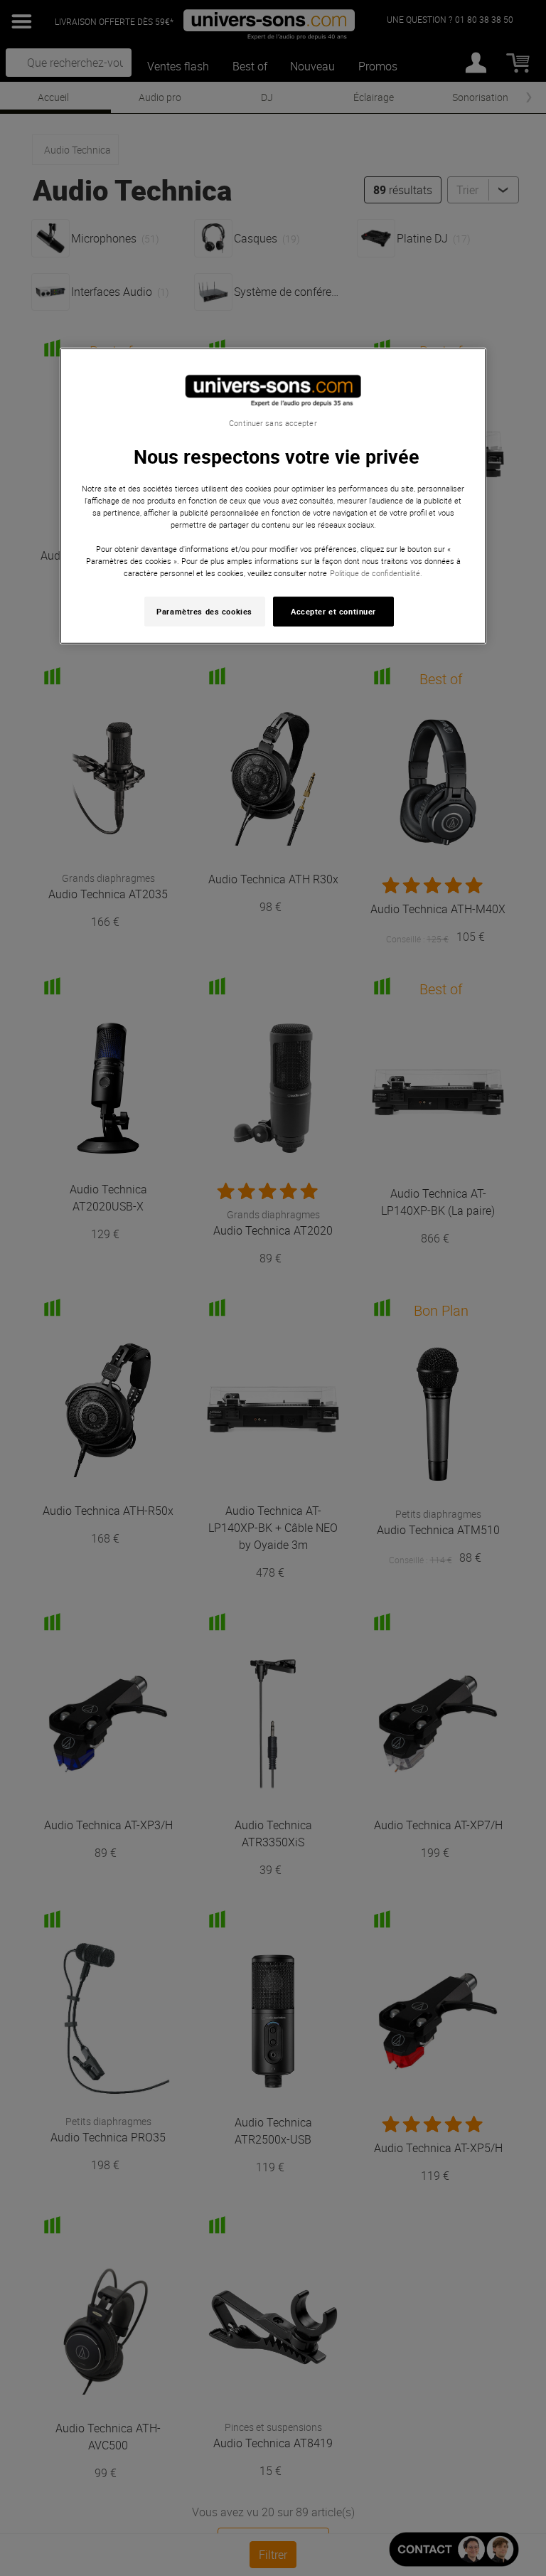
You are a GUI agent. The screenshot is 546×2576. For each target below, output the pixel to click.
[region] (273, 496)
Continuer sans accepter (273, 423)
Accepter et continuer (333, 611)
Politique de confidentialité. (376, 573)
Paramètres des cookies (204, 611)
